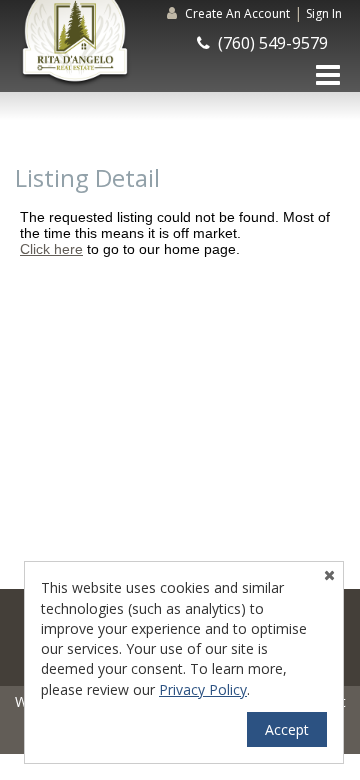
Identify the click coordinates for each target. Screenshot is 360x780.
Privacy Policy (203, 689)
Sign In (324, 13)
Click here (51, 249)
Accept (287, 729)
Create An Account (237, 13)
